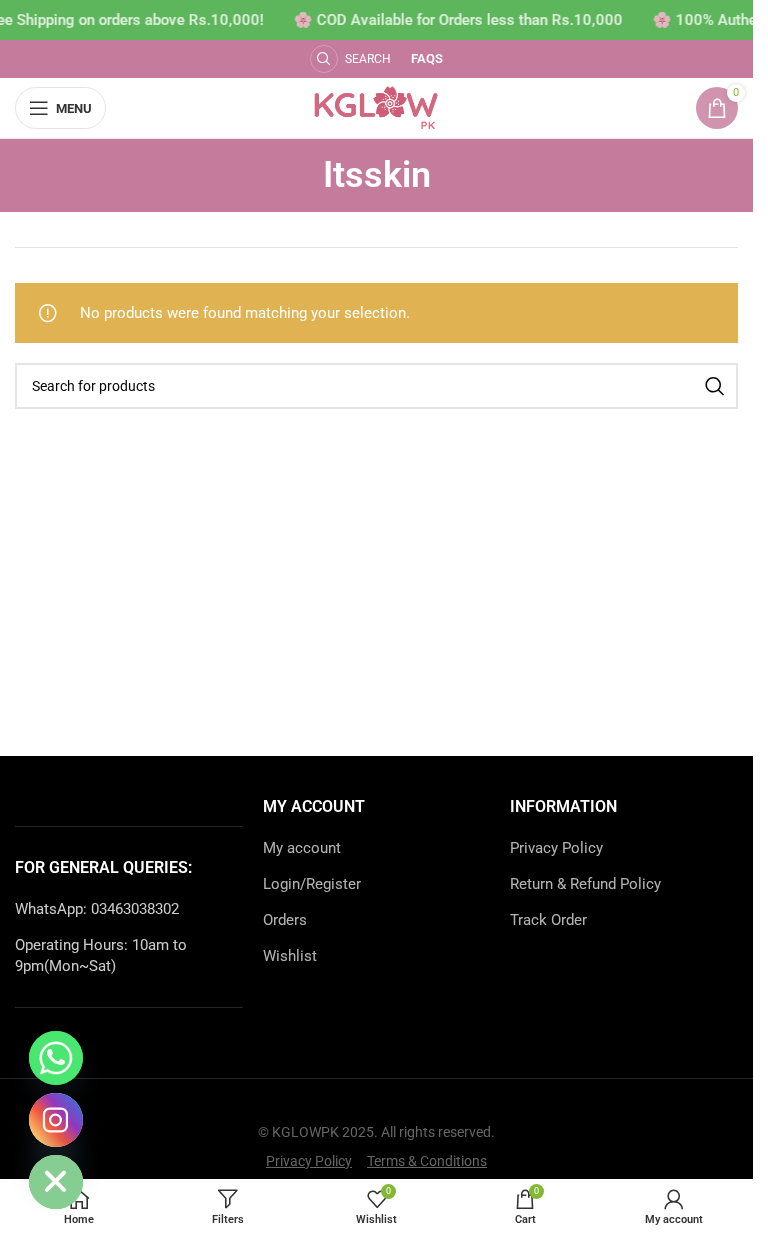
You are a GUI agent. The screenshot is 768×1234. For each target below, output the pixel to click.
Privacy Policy (556, 848)
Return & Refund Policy (585, 884)
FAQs (427, 58)
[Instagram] (56, 1120)
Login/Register (312, 884)
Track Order (548, 920)
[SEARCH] (715, 386)
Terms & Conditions (427, 1161)
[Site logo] (376, 107)
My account (302, 848)
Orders (285, 920)
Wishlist (290, 956)
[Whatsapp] (56, 1058)
